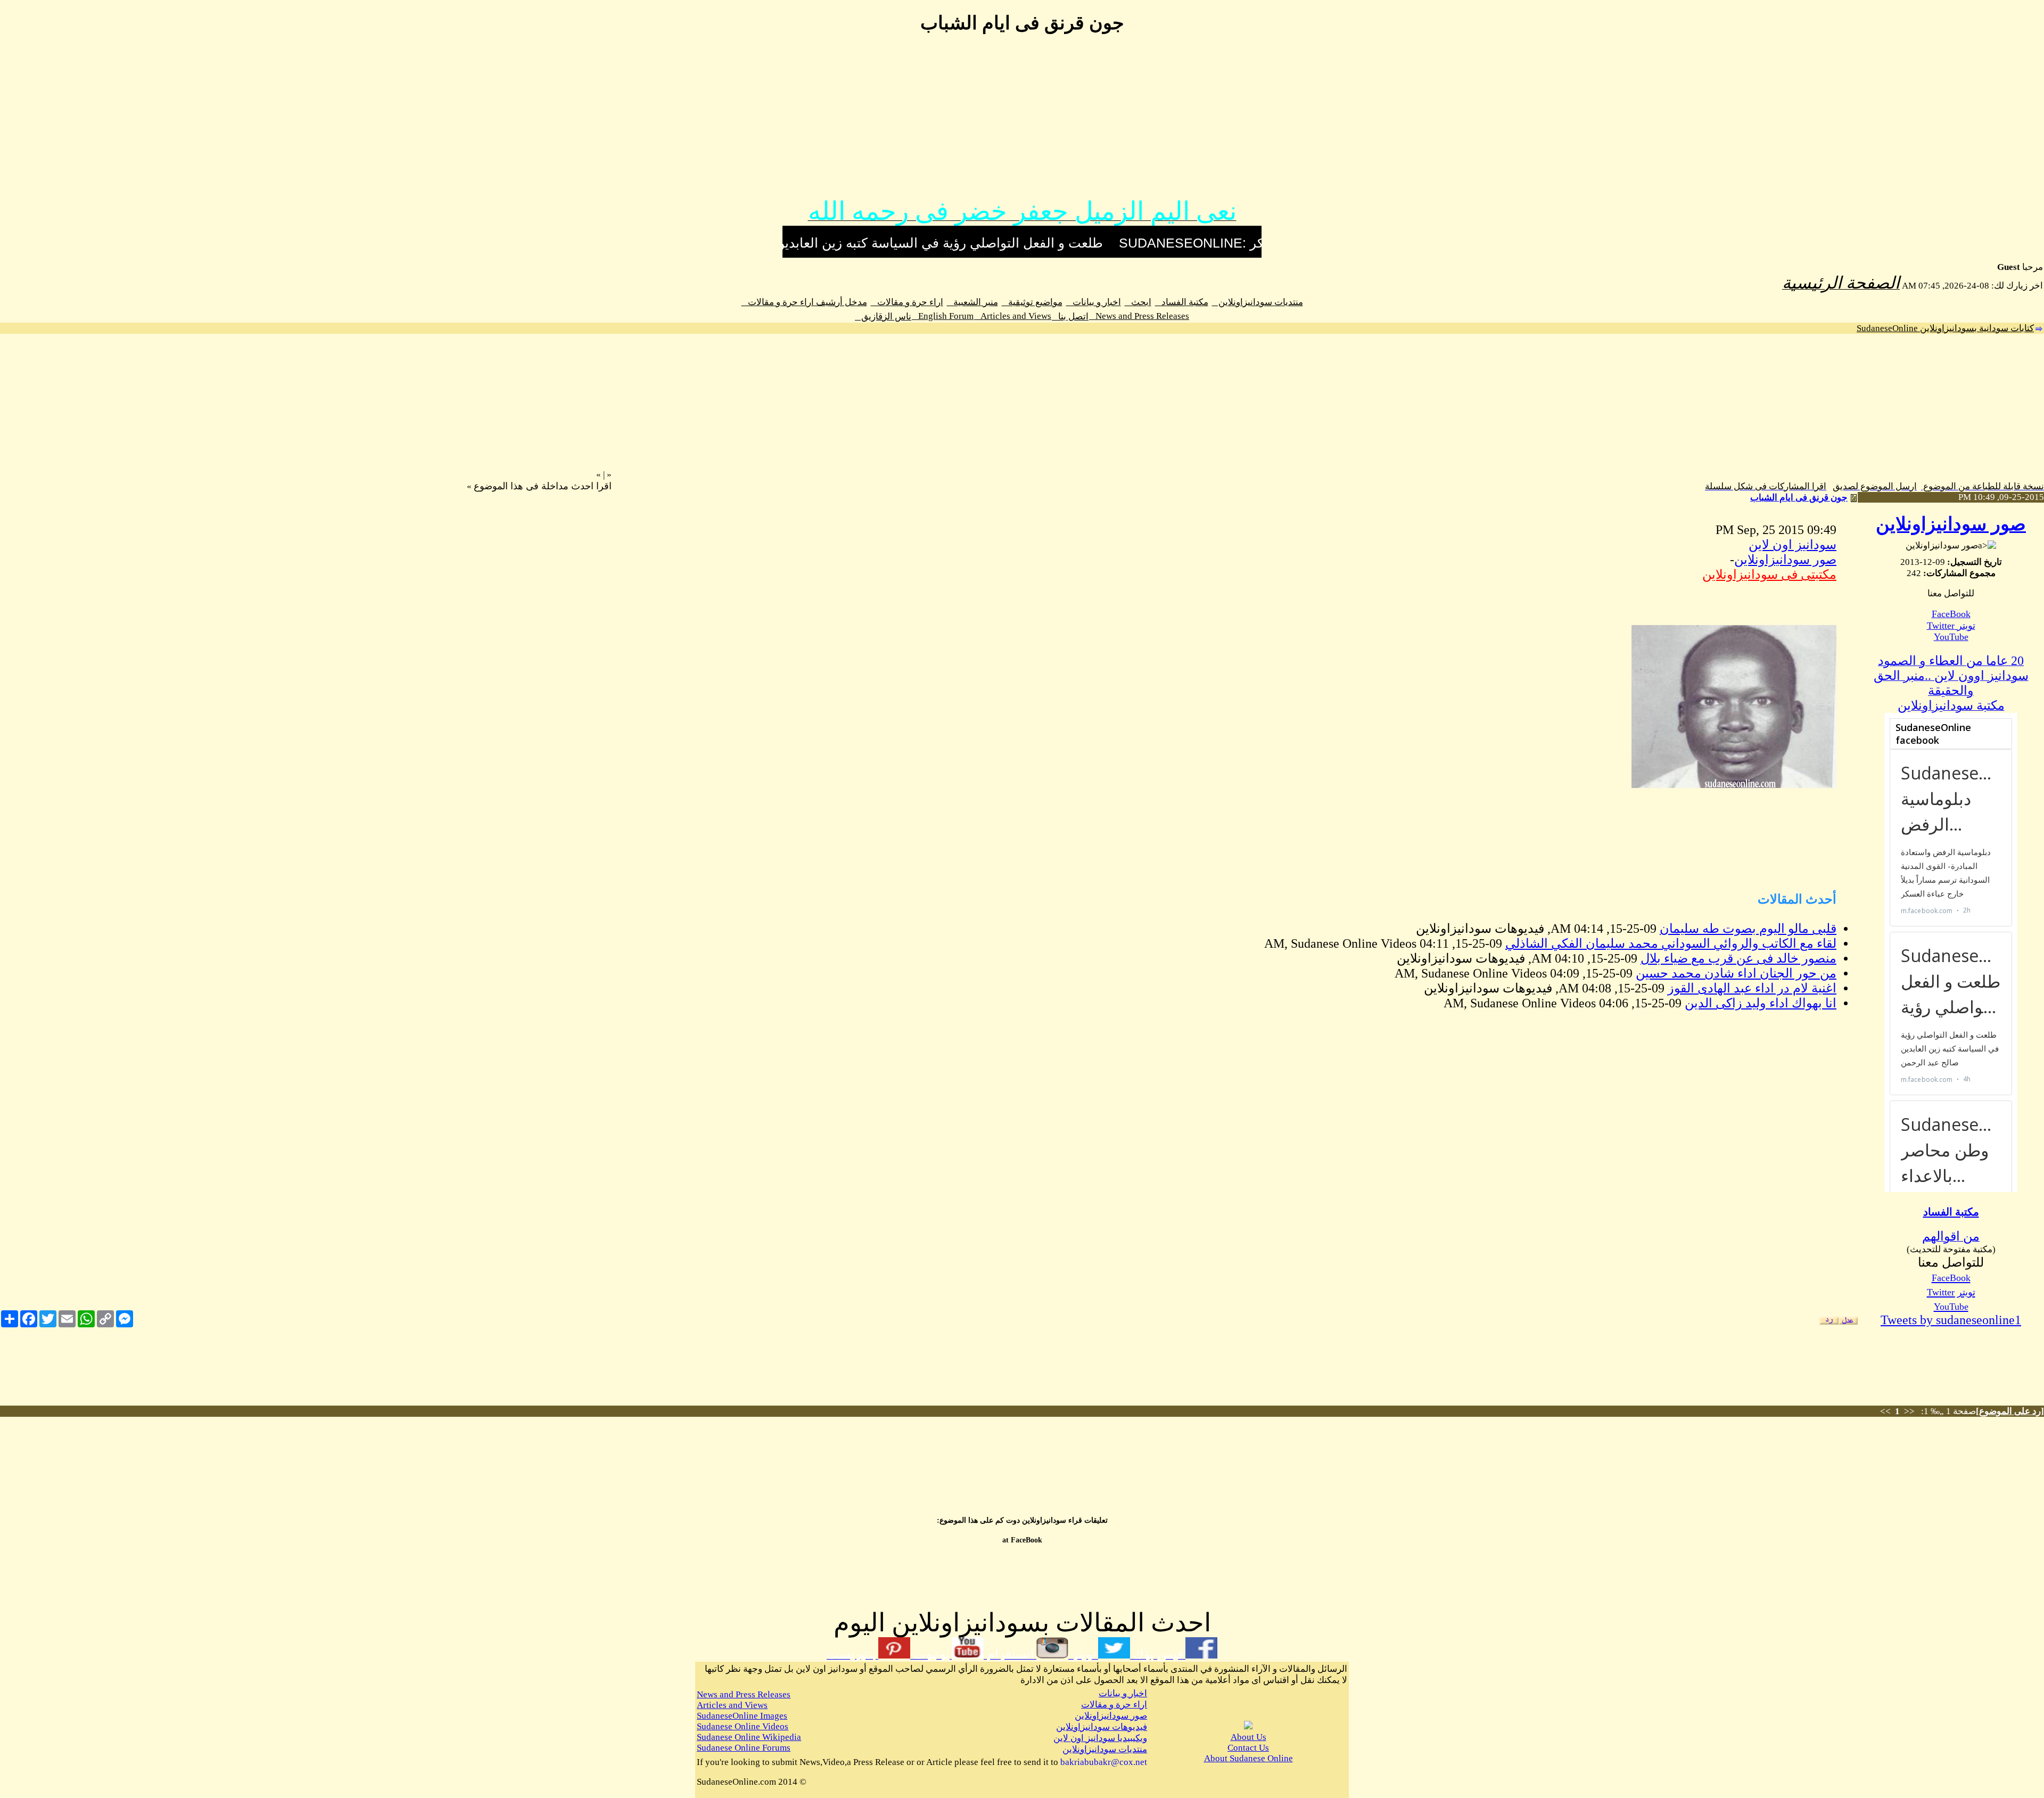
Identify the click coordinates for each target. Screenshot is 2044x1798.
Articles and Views (1013, 316)
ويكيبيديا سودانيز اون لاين (1100, 1738)
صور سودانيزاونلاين (1951, 524)
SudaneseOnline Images (742, 1716)
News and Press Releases (1139, 316)
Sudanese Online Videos (743, 1726)
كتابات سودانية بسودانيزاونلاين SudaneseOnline (1945, 328)
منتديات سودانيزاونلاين (1258, 302)
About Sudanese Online (1248, 1758)
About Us (1248, 1737)
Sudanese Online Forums (744, 1748)
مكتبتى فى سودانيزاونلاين (1769, 574)
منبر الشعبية (972, 302)
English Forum (943, 316)
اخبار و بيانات (1094, 302)
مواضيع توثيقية (1032, 302)
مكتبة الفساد (1182, 302)
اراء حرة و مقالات (907, 302)
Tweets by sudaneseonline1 (1951, 1320)
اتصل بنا (1070, 317)
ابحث (1138, 302)
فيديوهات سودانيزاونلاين (1102, 1727)
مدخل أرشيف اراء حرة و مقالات (804, 302)
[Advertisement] (1022, 121)
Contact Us (1248, 1748)
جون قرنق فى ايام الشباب (1799, 498)
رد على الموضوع (2010, 1411)
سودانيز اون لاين (1792, 545)
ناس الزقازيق (883, 317)
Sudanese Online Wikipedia (749, 1737)
